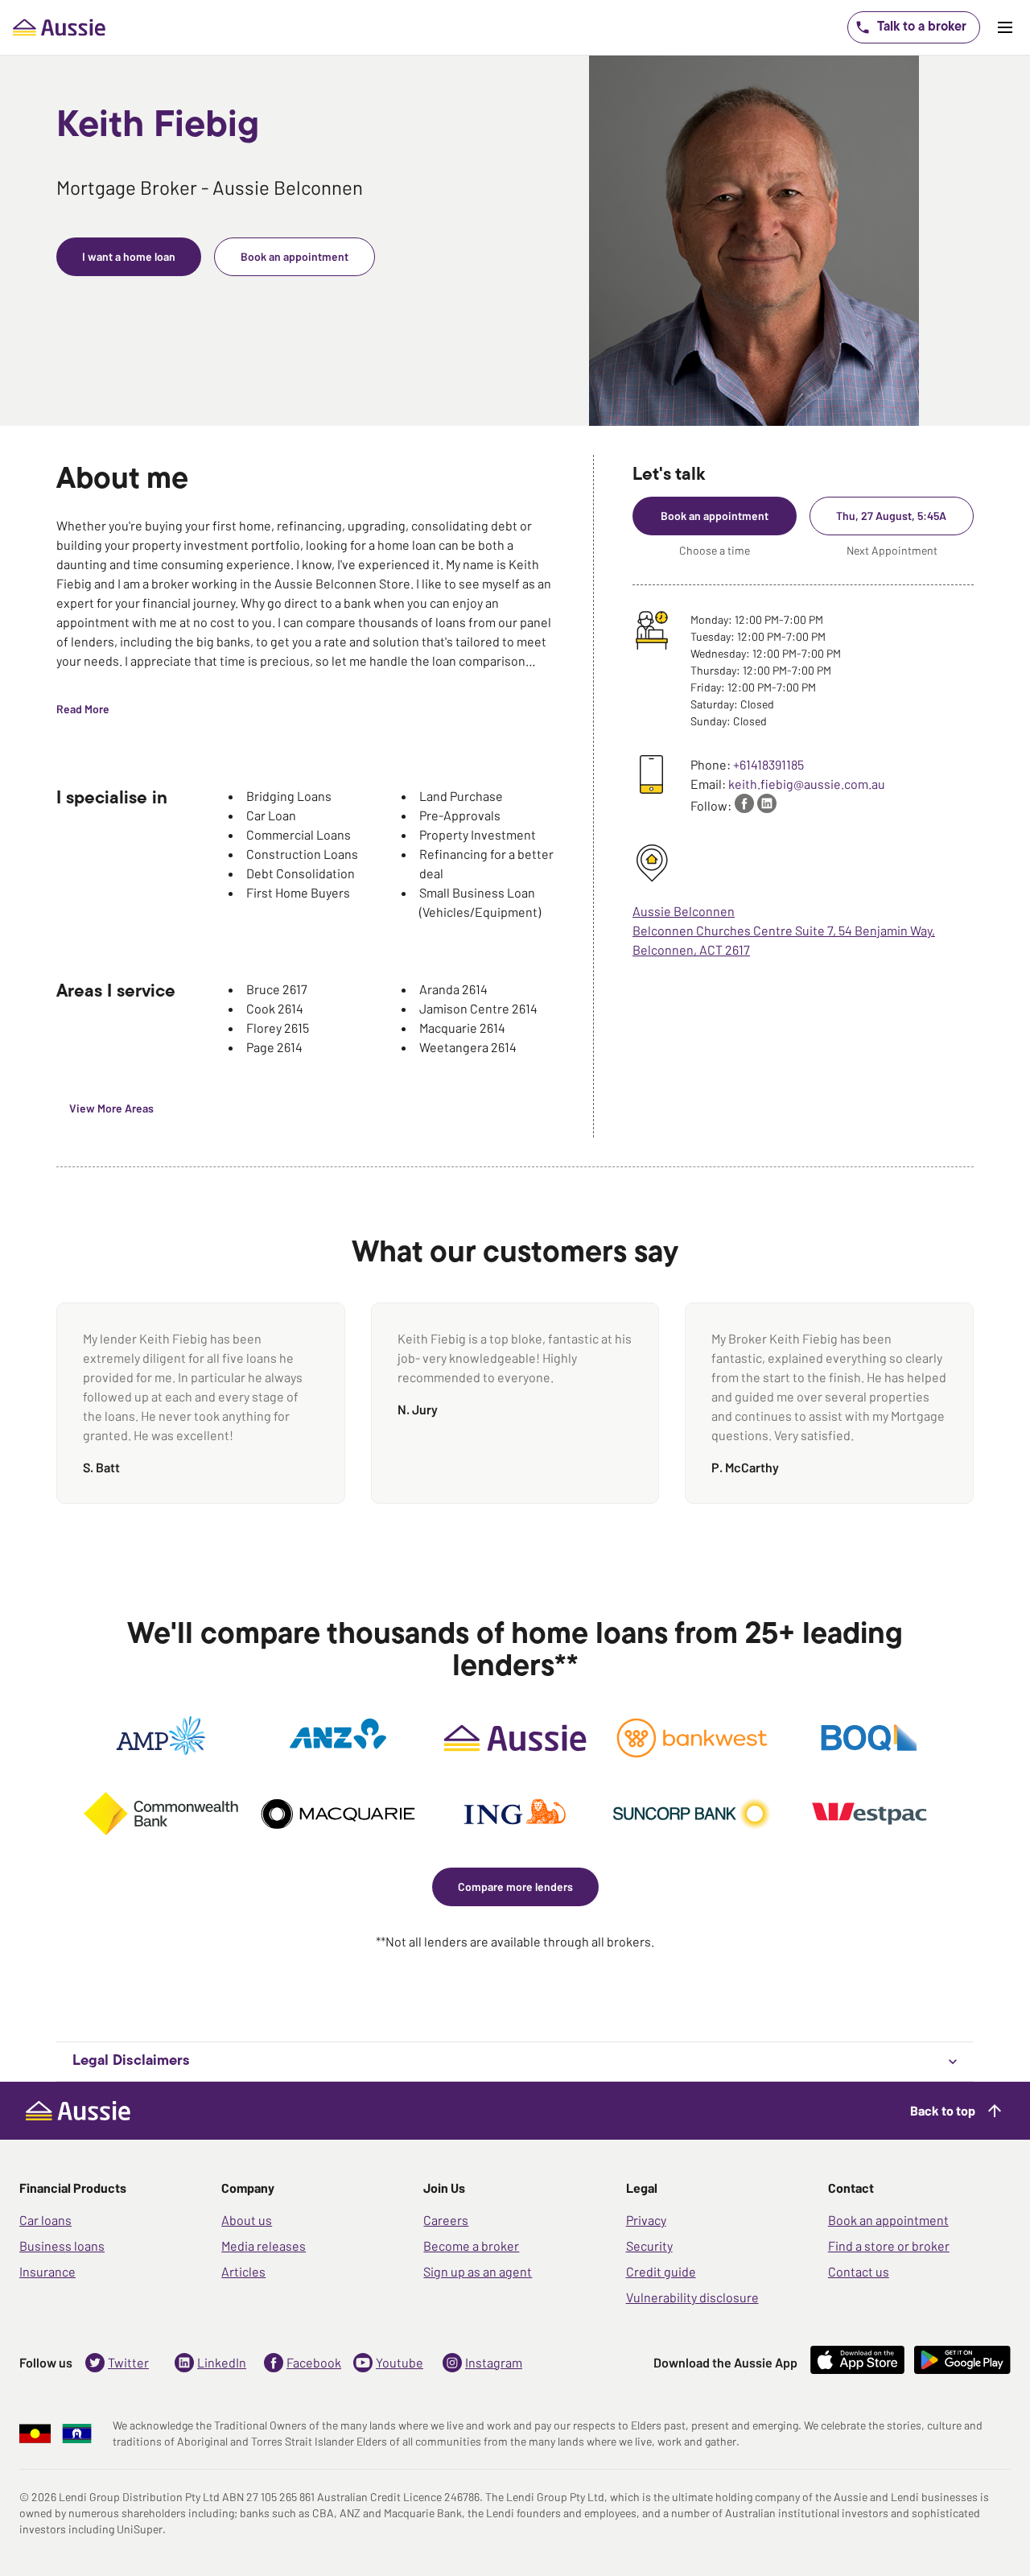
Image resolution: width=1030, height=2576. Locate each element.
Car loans (45, 2220)
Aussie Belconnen (684, 911)
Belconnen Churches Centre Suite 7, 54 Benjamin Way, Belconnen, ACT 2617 (784, 940)
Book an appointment (888, 2220)
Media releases (264, 2246)
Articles (243, 2271)
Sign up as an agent (478, 2271)
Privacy (646, 2220)
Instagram (494, 2362)
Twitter (128, 2362)
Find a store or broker (889, 2246)
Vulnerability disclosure (692, 2297)
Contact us (859, 2271)
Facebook (314, 2362)
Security (649, 2246)
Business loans (62, 2246)
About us (247, 2220)
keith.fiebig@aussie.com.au (807, 784)
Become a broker (471, 2246)
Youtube (400, 2362)
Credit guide (661, 2271)
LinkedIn (222, 2362)
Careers (446, 2220)
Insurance (47, 2271)
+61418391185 (768, 764)
